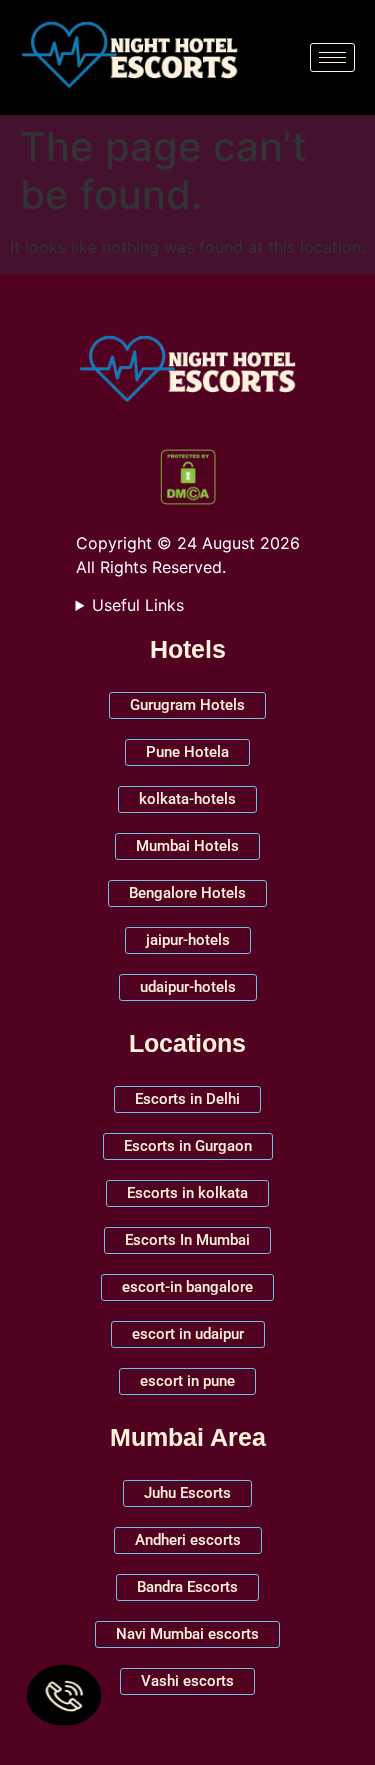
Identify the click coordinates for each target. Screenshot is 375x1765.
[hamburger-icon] (332, 57)
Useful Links (138, 605)
